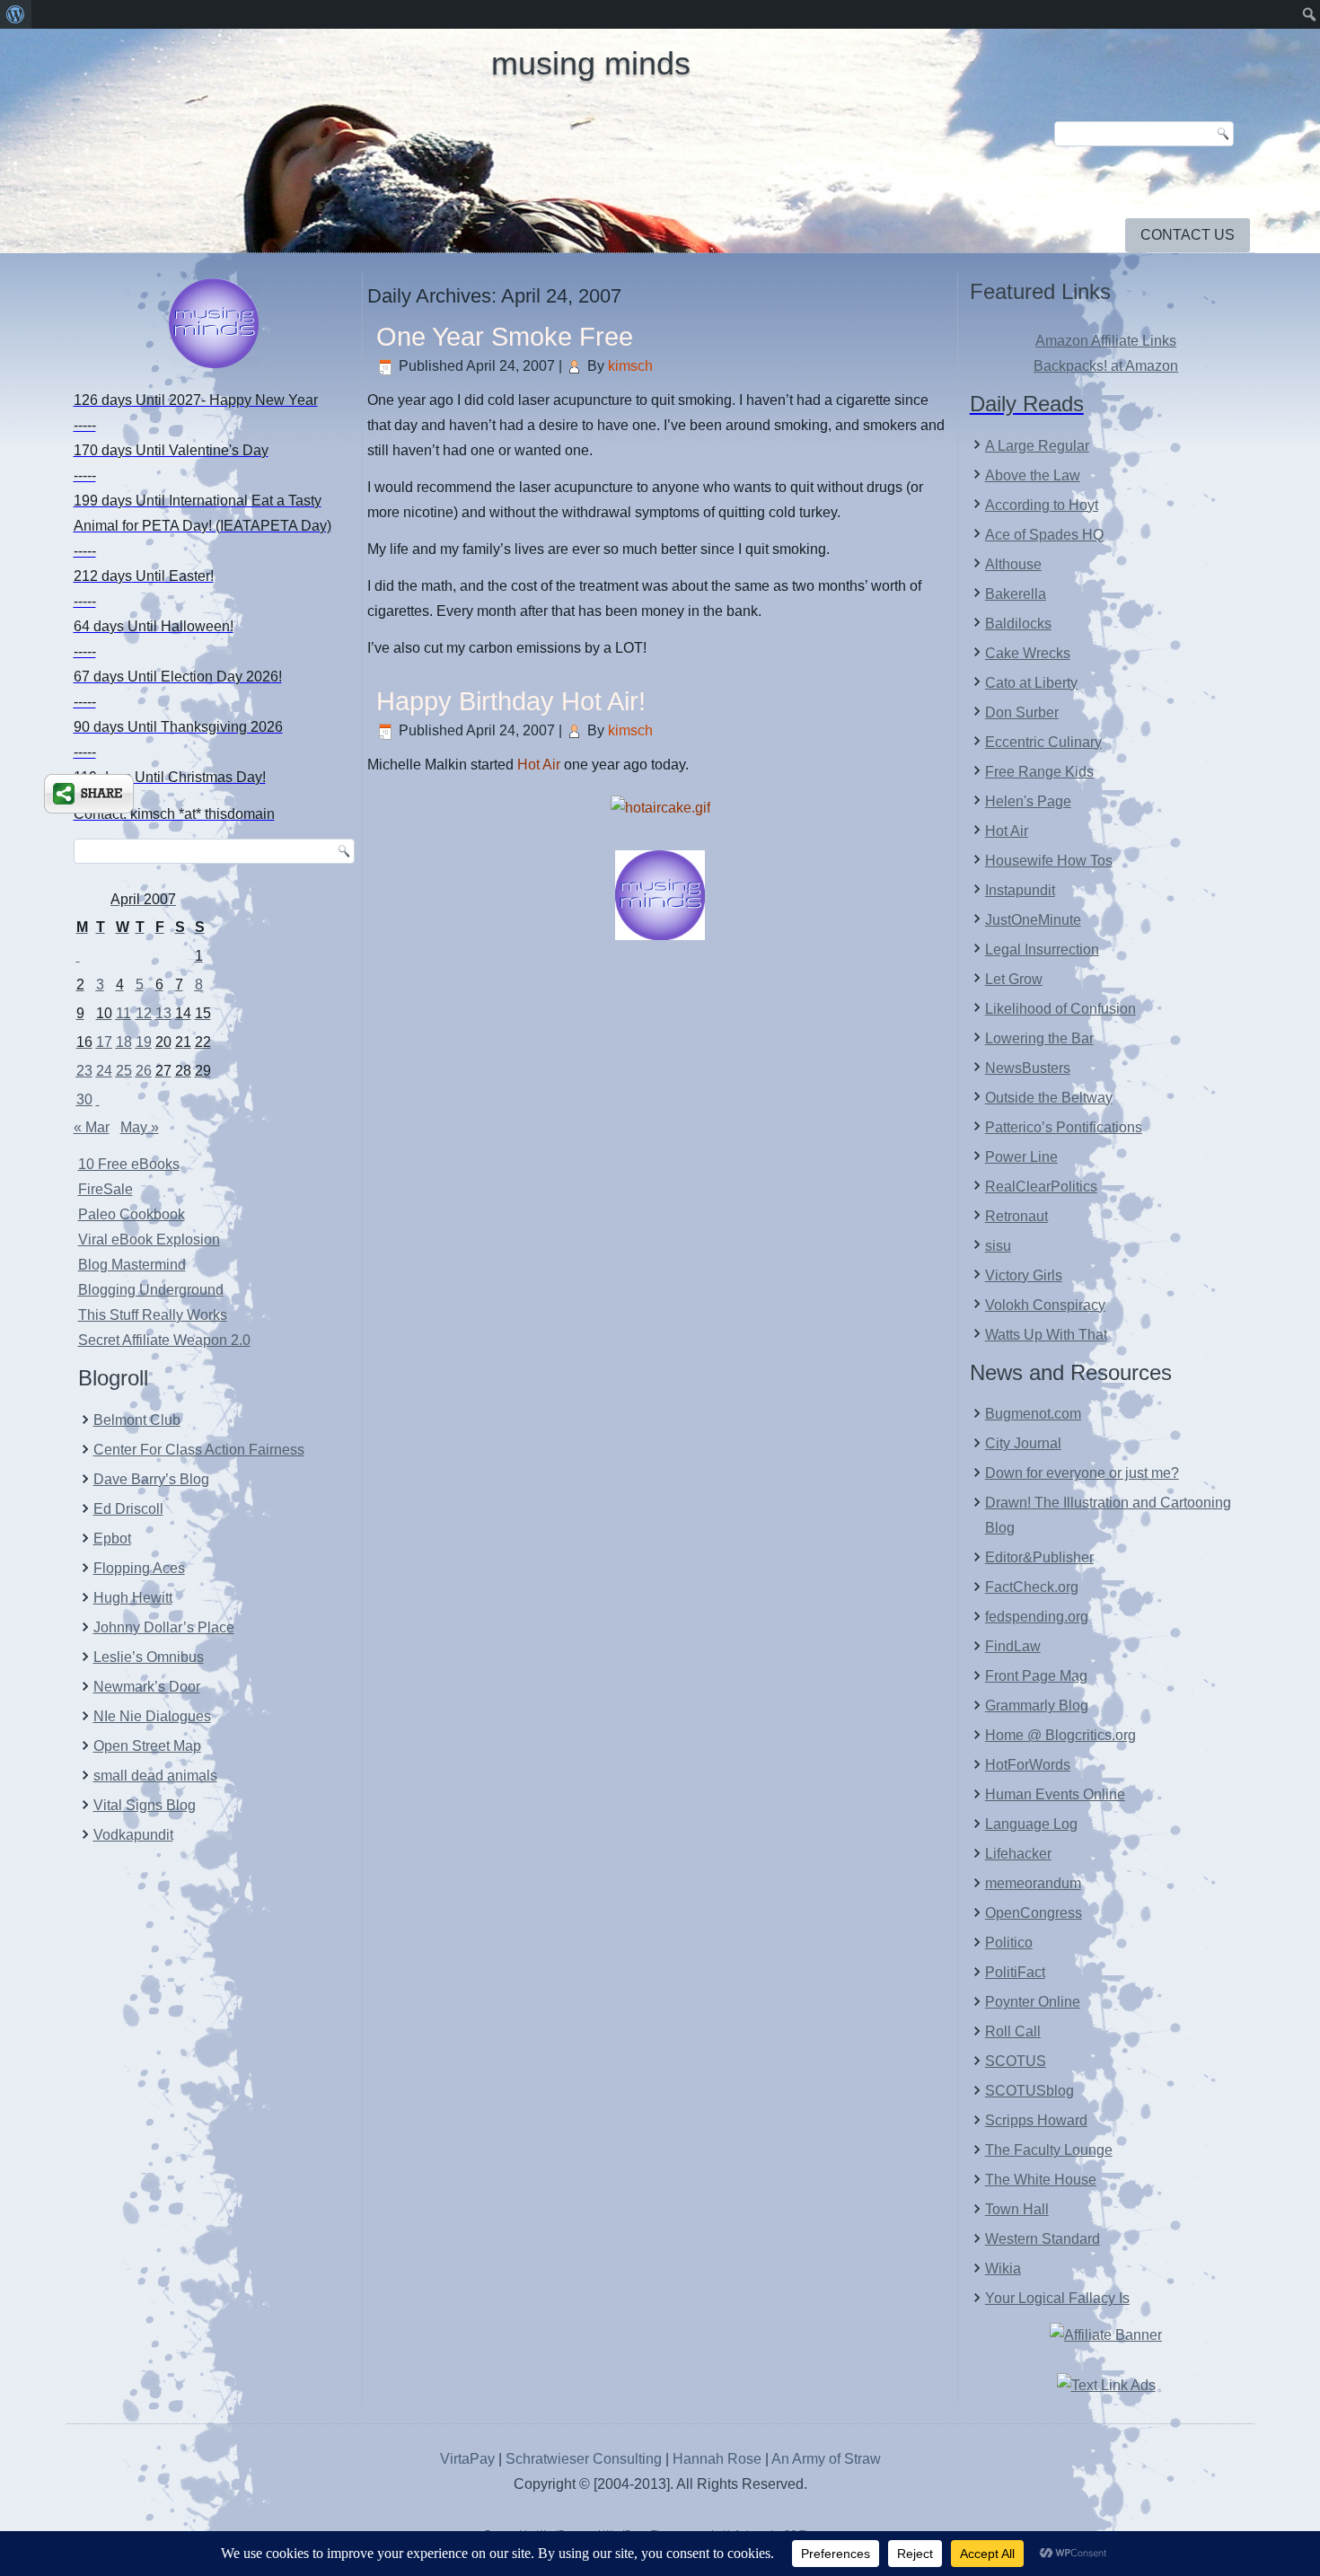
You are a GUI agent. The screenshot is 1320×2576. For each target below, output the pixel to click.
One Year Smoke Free (505, 337)
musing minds (591, 63)
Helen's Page (1028, 801)
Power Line (1021, 1157)
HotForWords (1028, 1765)
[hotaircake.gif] (660, 808)
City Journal (1023, 1443)
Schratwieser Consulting (584, 2459)
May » (140, 1127)
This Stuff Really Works (153, 1315)
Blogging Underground (151, 1290)
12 (144, 1013)
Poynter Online (1033, 2002)
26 (144, 1071)
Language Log (1031, 1824)
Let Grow (1014, 979)
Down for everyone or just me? (1082, 1473)
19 (144, 1042)
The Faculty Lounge (1049, 2150)
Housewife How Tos (1049, 861)
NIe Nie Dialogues (152, 1716)
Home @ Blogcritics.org (1060, 1735)
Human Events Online (1055, 1794)
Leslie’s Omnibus (149, 1657)
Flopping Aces (139, 1568)
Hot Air (539, 765)
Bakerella (1016, 594)
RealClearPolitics (1041, 1187)
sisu (998, 1246)
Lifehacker (1018, 1854)
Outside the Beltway (1049, 1098)
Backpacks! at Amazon (1106, 366)
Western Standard (1043, 2239)
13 (163, 1013)
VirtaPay (469, 2459)
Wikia (1003, 2268)
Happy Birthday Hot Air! (511, 701)
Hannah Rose (717, 2459)
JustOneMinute (1033, 920)
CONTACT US (1188, 235)
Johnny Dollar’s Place (164, 1627)
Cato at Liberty (1031, 683)
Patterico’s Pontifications (1064, 1127)
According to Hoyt (1042, 505)
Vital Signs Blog (145, 1805)
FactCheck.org (1032, 1587)
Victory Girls (1024, 1275)
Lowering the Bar (1039, 1038)
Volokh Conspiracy (1045, 1305)
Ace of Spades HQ (1044, 535)
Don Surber (1022, 712)
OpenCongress (1034, 1913)
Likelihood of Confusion (1060, 1009)
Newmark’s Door (147, 1687)
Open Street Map (147, 1746)
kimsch (630, 366)
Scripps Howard (1036, 2120)
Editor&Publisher (1039, 1557)
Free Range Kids (1039, 772)
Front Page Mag (1036, 1676)
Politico (1009, 1943)
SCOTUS (1016, 2061)
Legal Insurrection (1042, 950)
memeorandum (1033, 1883)
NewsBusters (1028, 1068)
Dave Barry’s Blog (151, 1479)
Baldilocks (1018, 624)
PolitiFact (1015, 1972)
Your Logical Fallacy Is (1057, 2298)
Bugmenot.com (1033, 1414)
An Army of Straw (826, 2459)
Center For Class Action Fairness (199, 1450)
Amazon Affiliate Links (1106, 341)
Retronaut (1016, 1216)
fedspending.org (1037, 1617)
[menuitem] (16, 14)
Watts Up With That (1046, 1335)
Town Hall (1017, 2209)
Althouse (1013, 564)
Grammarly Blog (1037, 1706)
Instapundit (1020, 890)
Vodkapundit (133, 1835)
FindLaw (1013, 1646)
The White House (1041, 2180)
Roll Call (1013, 2031)
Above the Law (1033, 475)
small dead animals (155, 1776)
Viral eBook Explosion (149, 1240)
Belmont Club (137, 1420)
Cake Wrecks (1028, 653)
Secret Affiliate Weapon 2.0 (164, 1340)
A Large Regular (1037, 446)
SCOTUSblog (1030, 2091)
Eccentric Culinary (1043, 742)
